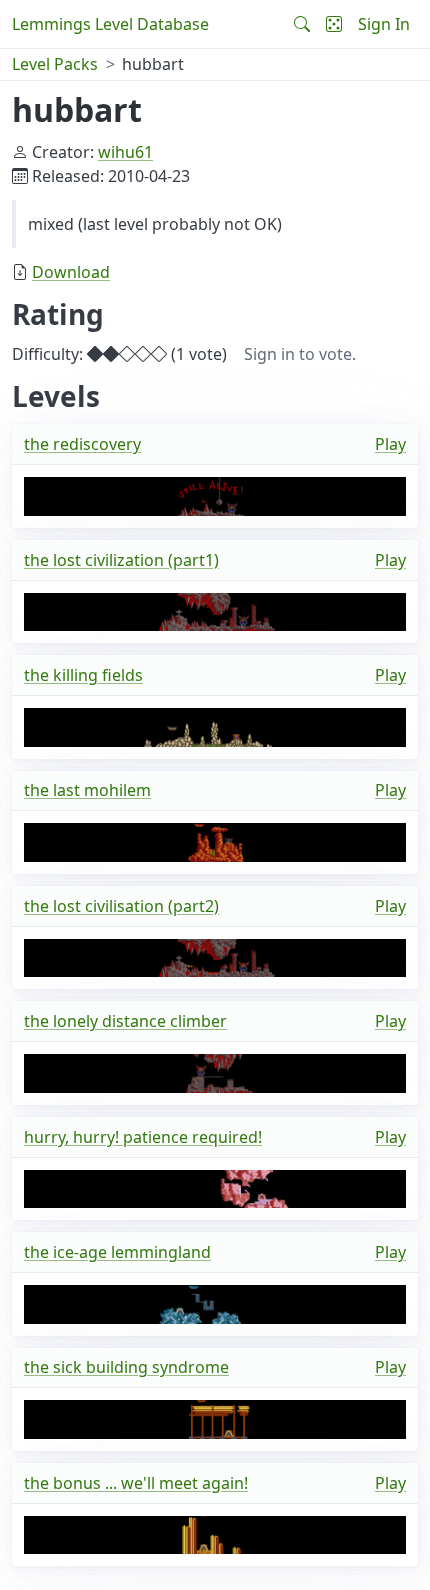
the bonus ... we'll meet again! (136, 1483)
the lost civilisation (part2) (121, 906)
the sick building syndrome (126, 1367)
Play (390, 444)
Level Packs (55, 64)
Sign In (384, 24)
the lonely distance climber (125, 1021)
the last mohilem (87, 790)
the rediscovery (82, 444)
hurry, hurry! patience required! (143, 1137)
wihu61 (125, 152)
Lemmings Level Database (110, 24)
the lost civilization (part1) (121, 560)
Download (71, 272)
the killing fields (83, 675)
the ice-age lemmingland (117, 1252)
